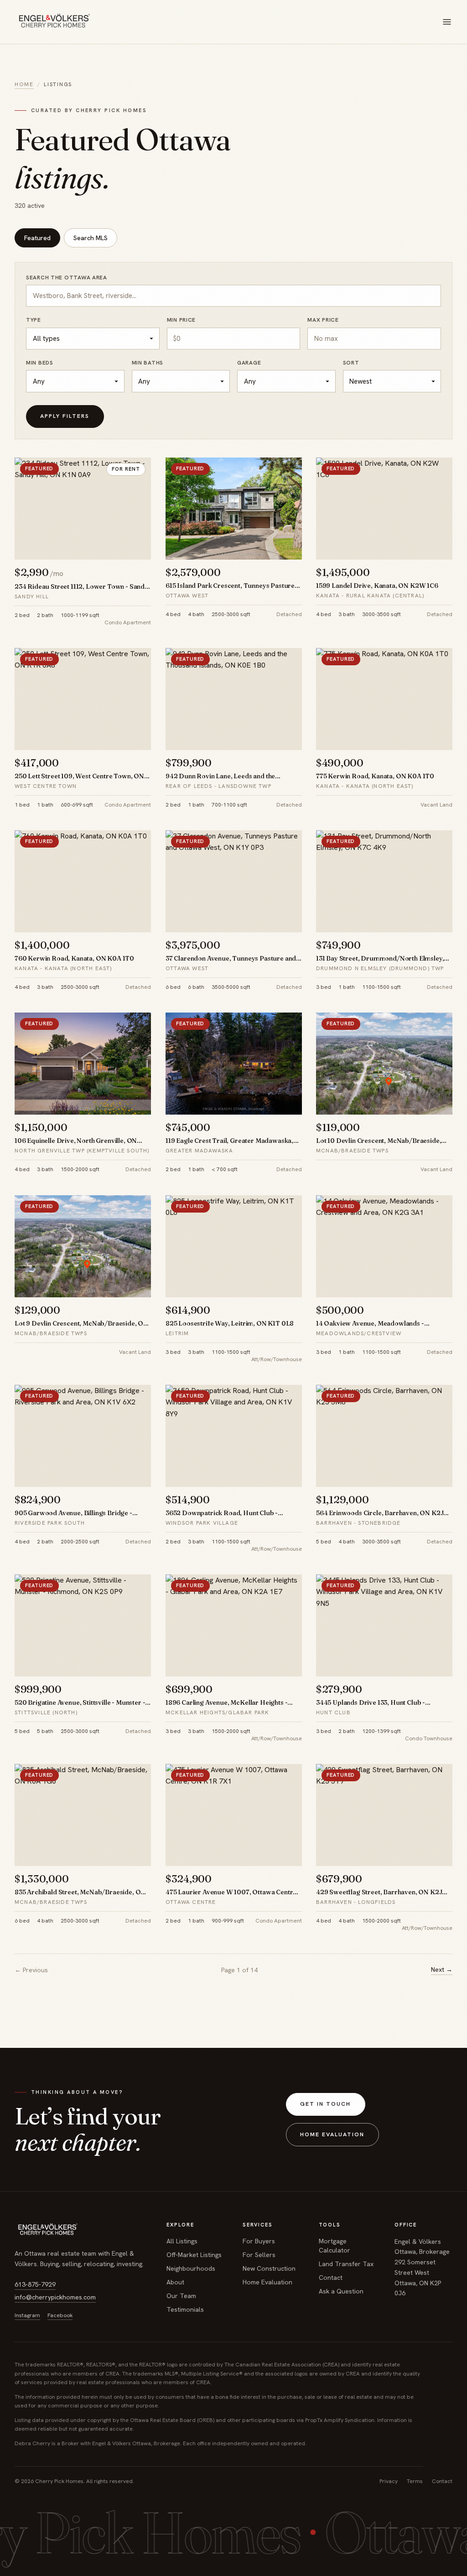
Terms (415, 2481)
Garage (249, 363)
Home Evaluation (332, 2134)
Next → (442, 1969)
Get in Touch (325, 2104)
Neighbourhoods (191, 2268)
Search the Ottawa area (67, 278)
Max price (323, 320)
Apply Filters (65, 416)
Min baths (148, 363)
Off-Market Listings (194, 2255)
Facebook (60, 2315)
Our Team (181, 2296)
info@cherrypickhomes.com (55, 2297)
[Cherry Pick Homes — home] (53, 22)
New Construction (269, 2268)
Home (24, 84)
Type (34, 320)
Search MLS (91, 238)
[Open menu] (447, 22)
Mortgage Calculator (335, 2246)
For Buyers (259, 2241)
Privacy (389, 2481)
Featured (37, 238)
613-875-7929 (35, 2284)
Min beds (40, 363)
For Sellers (259, 2255)
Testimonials (185, 2309)
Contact (331, 2278)
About (175, 2282)
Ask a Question (341, 2291)
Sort (351, 363)
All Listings (182, 2241)
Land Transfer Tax (346, 2264)
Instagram (27, 2315)
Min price (181, 320)
